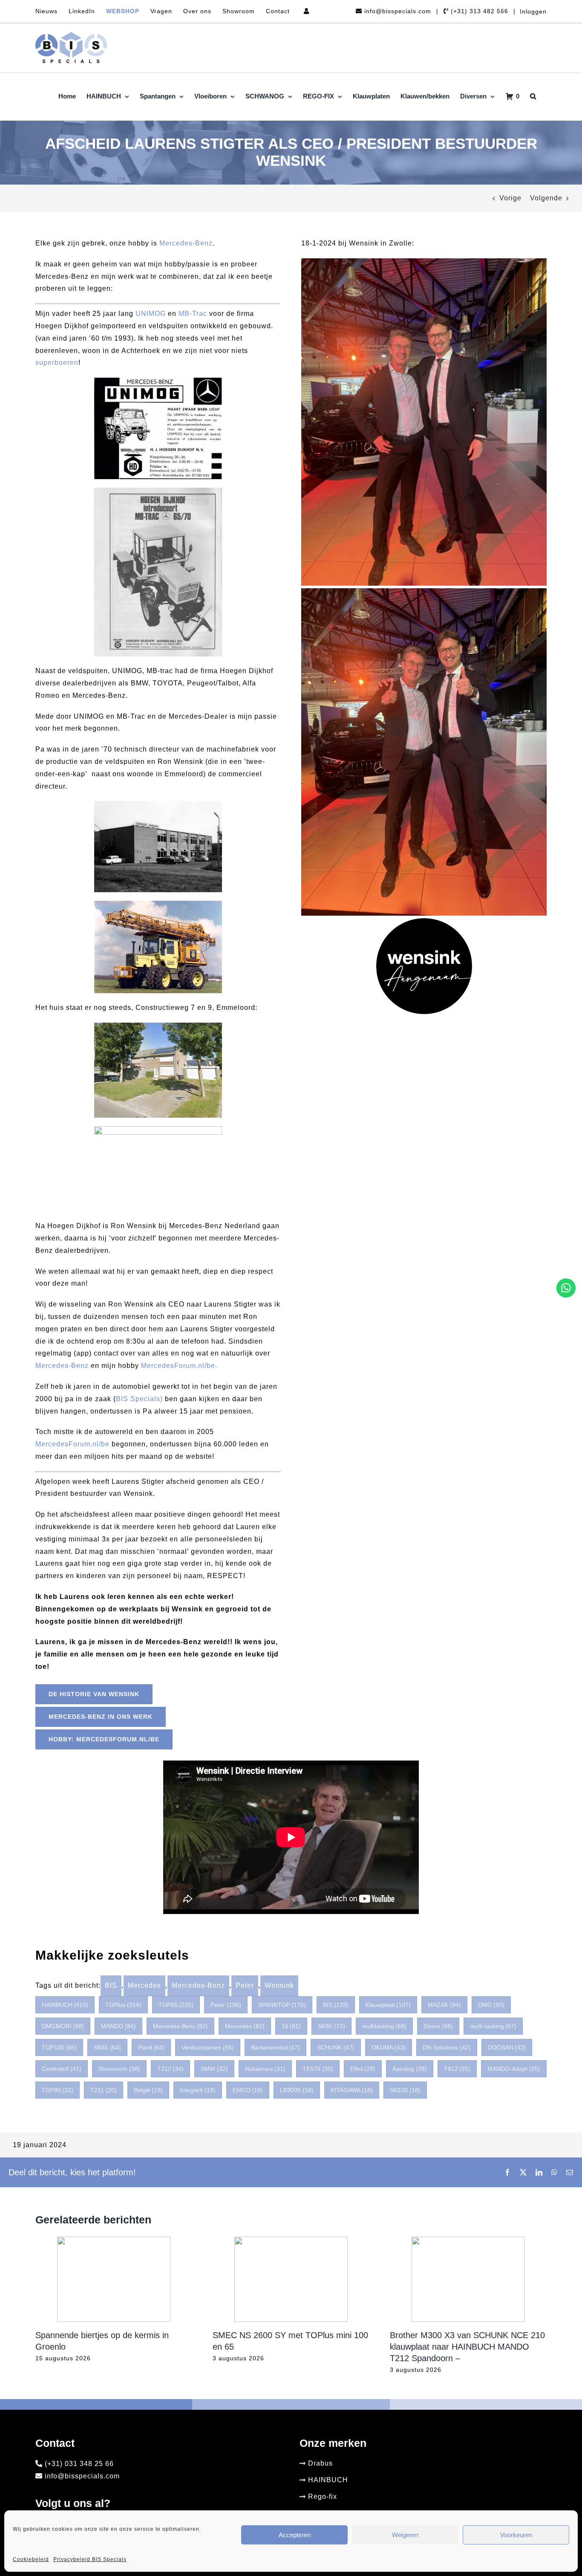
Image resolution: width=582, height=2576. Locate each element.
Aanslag (410, 2069)
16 (291, 2026)
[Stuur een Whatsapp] (566, 1288)
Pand (151, 2047)
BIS (111, 1985)
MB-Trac (194, 314)
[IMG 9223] (424, 262)
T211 (104, 2090)
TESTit (318, 2069)
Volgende (546, 198)
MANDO (118, 2026)
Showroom (119, 2069)
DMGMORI (63, 2026)
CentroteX (62, 2069)
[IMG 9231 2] (424, 591)
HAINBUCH (65, 2005)
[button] (533, 96)
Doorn (438, 2026)
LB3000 (297, 2090)
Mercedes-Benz (186, 243)
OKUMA (389, 2047)
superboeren (57, 363)
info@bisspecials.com (397, 11)
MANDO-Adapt (514, 2069)
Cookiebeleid (31, 2559)
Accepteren (295, 2535)
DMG (491, 2005)
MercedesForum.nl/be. (179, 1366)
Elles (363, 2069)
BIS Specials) (139, 1399)
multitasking (385, 2026)
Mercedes (144, 1985)
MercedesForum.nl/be (72, 1444)
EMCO (248, 2090)
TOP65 (176, 2005)
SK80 (331, 2026)
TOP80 (58, 2090)
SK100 (405, 2090)
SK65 (107, 2047)
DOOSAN (507, 2047)
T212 (171, 2069)
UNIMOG (151, 314)
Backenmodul (276, 2047)
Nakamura (265, 2069)
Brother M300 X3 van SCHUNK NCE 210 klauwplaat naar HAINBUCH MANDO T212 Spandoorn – (467, 2347)
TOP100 (59, 2047)
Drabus (320, 2463)
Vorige (510, 198)
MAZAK (444, 2005)
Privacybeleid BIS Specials (90, 2559)
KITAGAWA (352, 2090)
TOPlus (123, 2005)
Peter (245, 1985)
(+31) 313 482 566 (478, 11)
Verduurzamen (208, 2047)
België (148, 2090)
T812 (457, 2069)
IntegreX (198, 2090)
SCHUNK (336, 2047)
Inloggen (533, 12)
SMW (214, 2069)
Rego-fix (323, 2496)
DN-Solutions (447, 2047)
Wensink (279, 1985)
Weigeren (405, 2535)
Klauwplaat (388, 2005)
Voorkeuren (516, 2535)
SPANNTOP (282, 2005)
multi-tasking (493, 2026)
